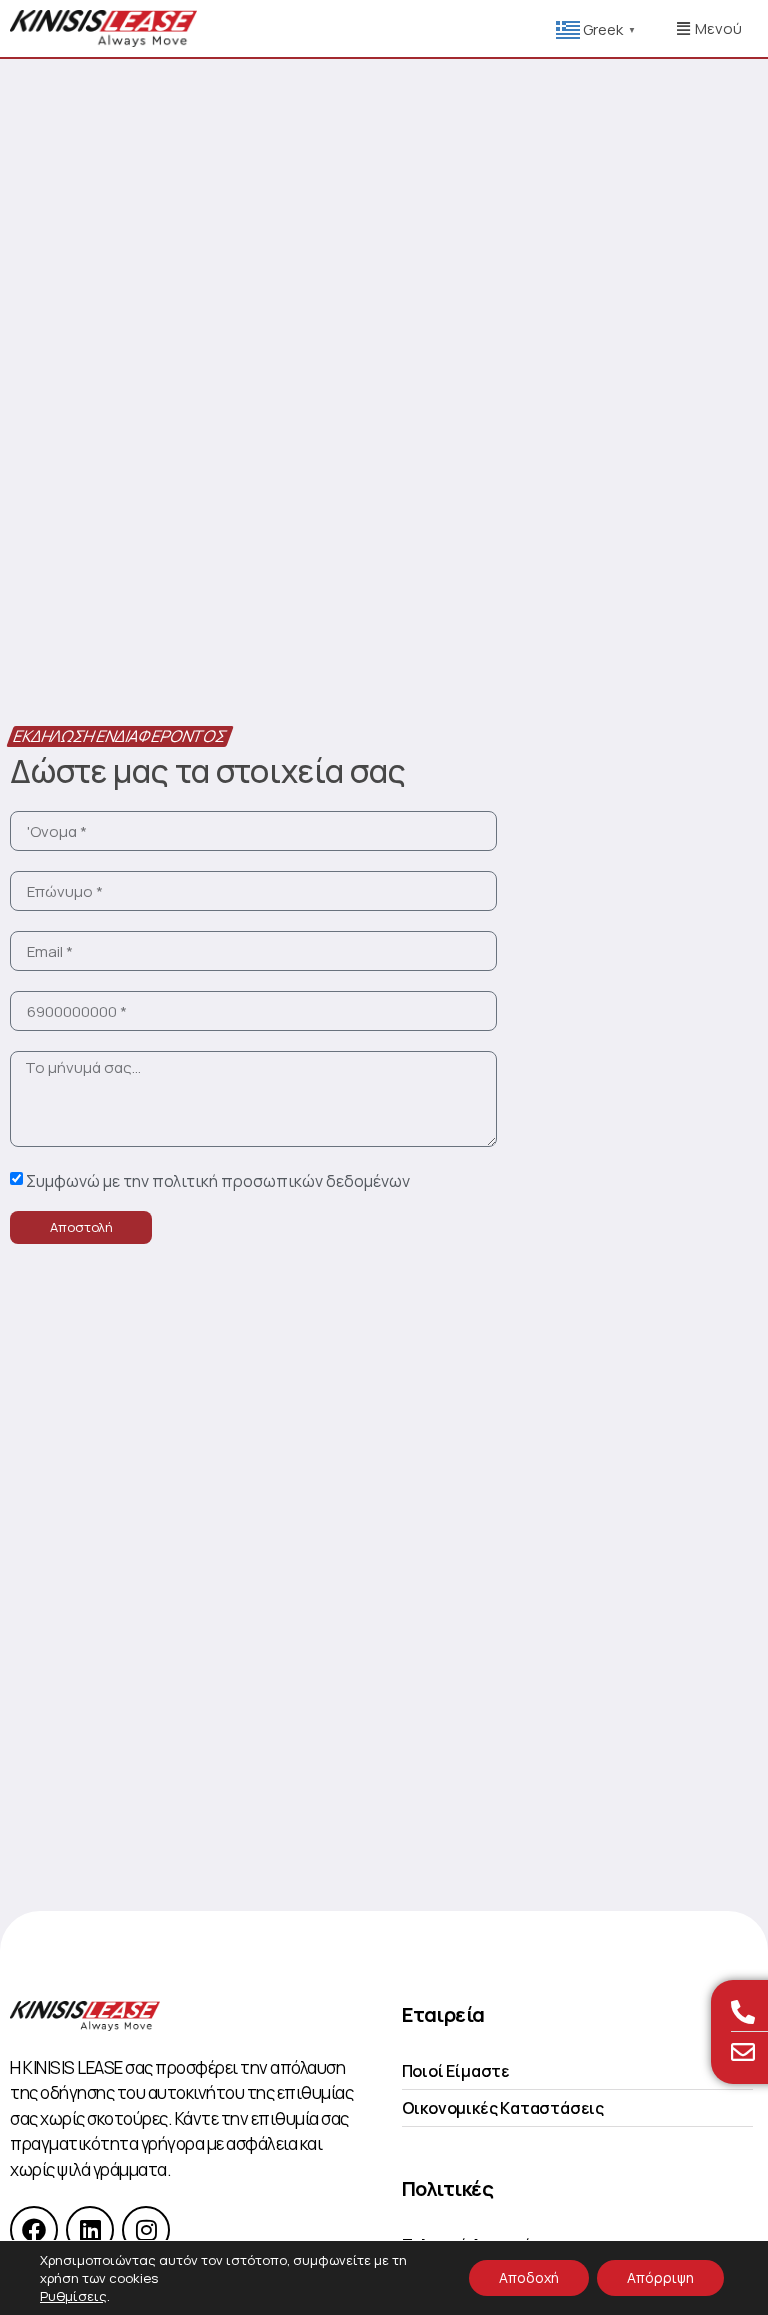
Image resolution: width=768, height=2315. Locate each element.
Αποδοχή (529, 2277)
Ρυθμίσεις (73, 2296)
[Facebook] (34, 2230)
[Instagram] (146, 2230)
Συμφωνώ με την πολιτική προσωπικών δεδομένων (218, 1181)
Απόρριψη (660, 2277)
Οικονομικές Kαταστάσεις (503, 2108)
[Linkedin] (90, 2230)
